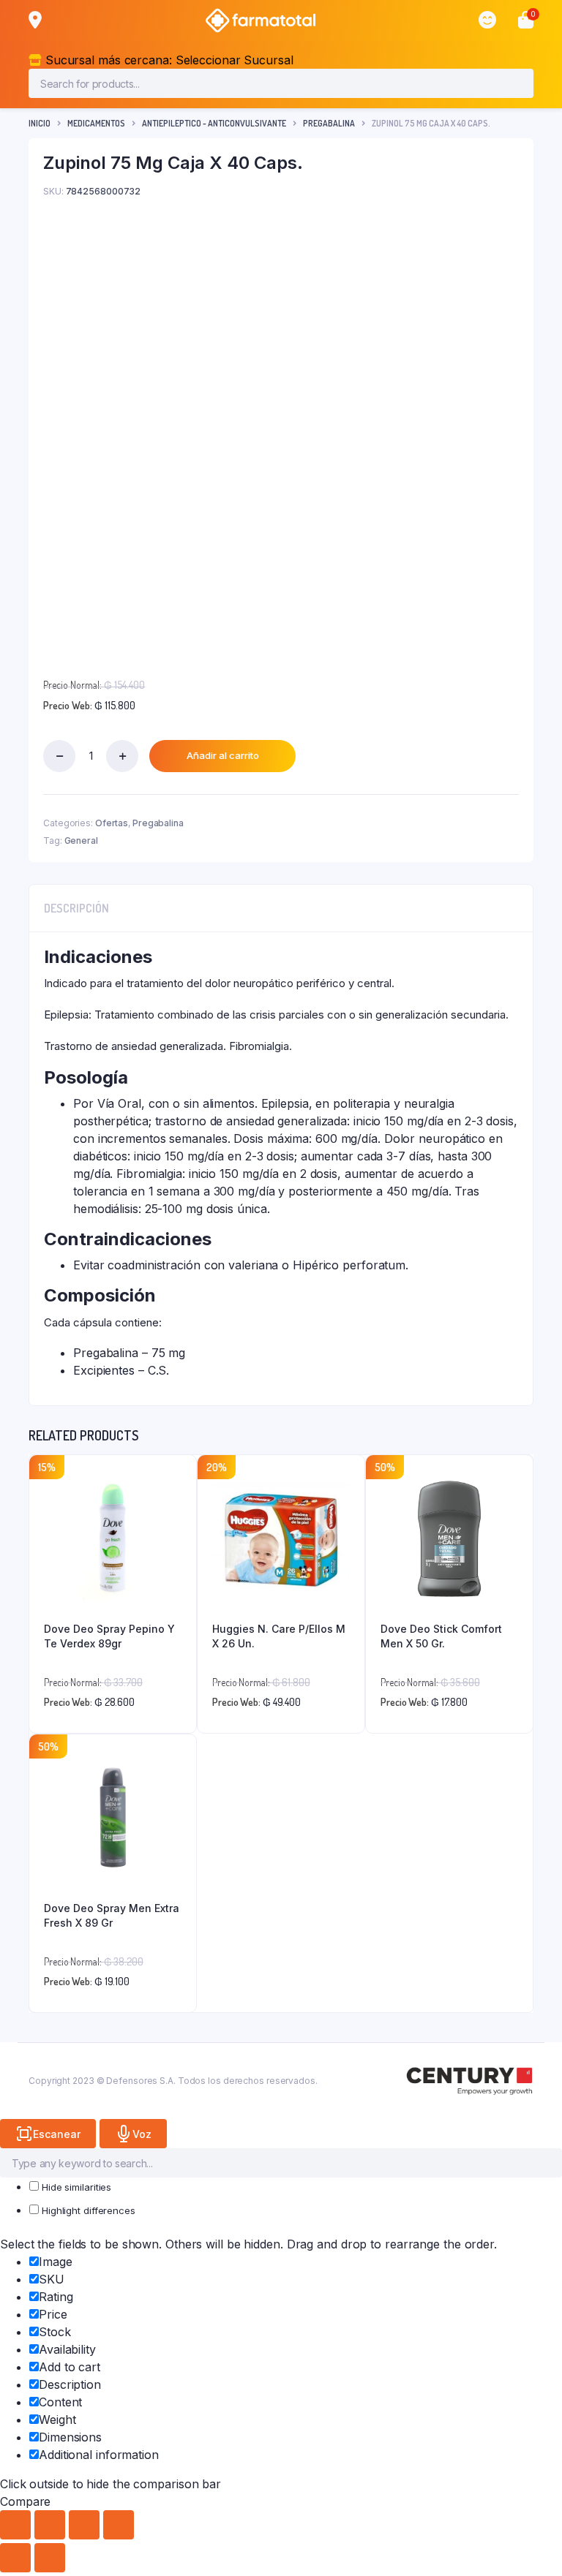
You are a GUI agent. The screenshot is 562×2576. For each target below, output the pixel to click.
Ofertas (112, 823)
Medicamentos (96, 123)
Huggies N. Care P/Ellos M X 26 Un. (279, 1636)
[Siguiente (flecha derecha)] (50, 2558)
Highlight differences (87, 2210)
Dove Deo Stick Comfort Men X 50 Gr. (441, 1636)
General (81, 841)
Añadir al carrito (223, 755)
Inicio (40, 123)
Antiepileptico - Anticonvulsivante (214, 123)
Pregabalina (329, 123)
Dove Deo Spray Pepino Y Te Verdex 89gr (109, 1636)
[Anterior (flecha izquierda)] (15, 2558)
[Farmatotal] (261, 20)
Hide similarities (75, 2187)
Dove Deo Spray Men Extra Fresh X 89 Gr (112, 1915)
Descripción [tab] (76, 908)
